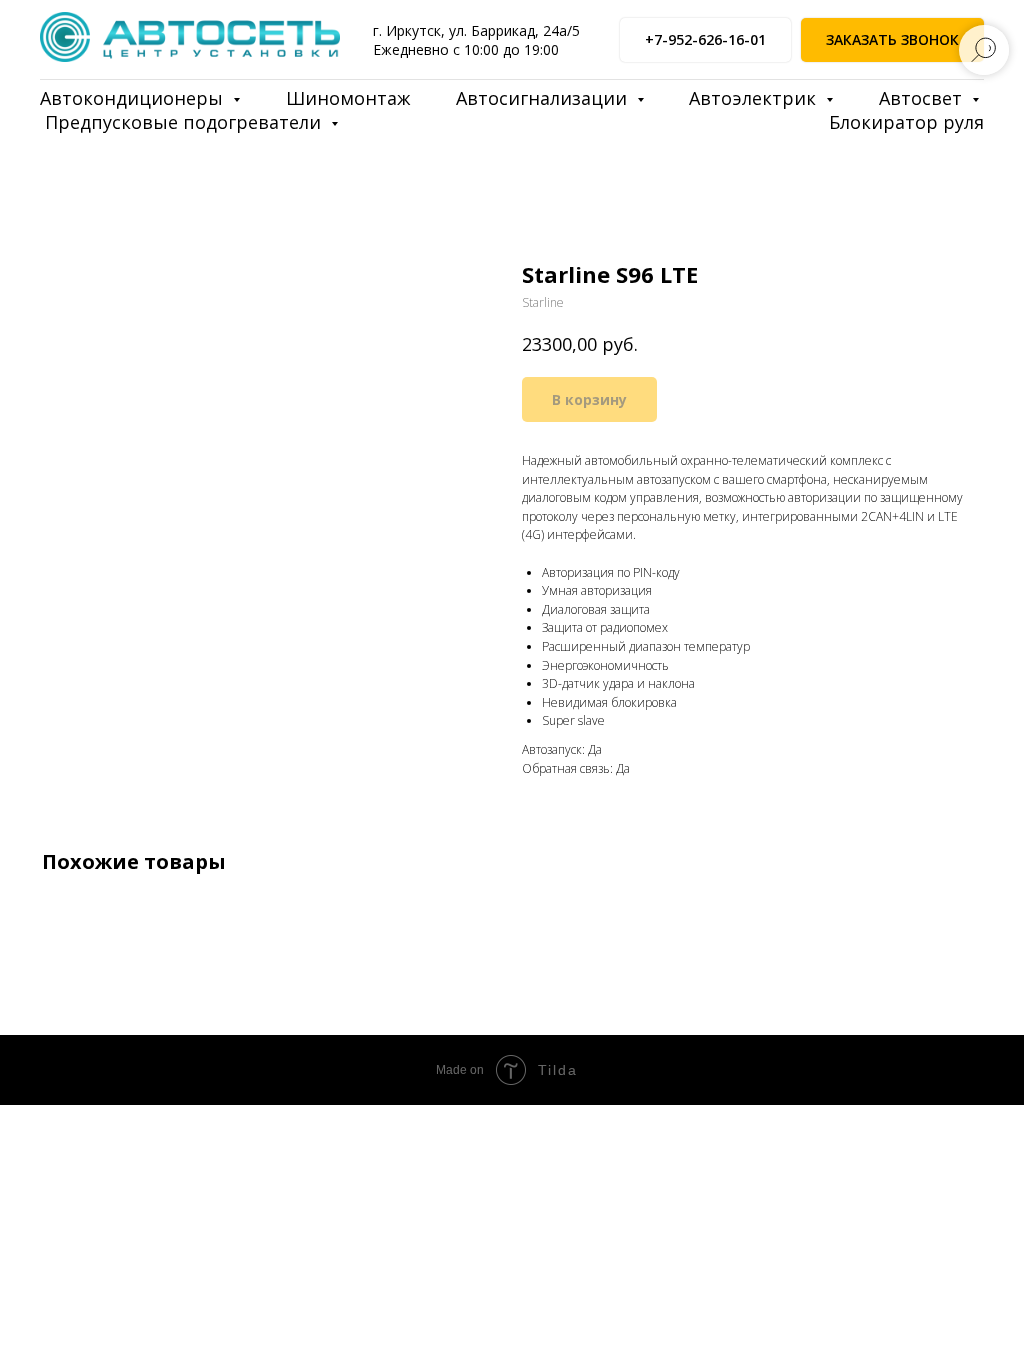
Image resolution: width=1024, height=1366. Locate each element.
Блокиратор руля (906, 122)
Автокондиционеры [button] (134, 98)
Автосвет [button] (923, 98)
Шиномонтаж (348, 98)
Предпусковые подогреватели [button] (185, 122)
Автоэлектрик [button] (755, 98)
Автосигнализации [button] (544, 98)
